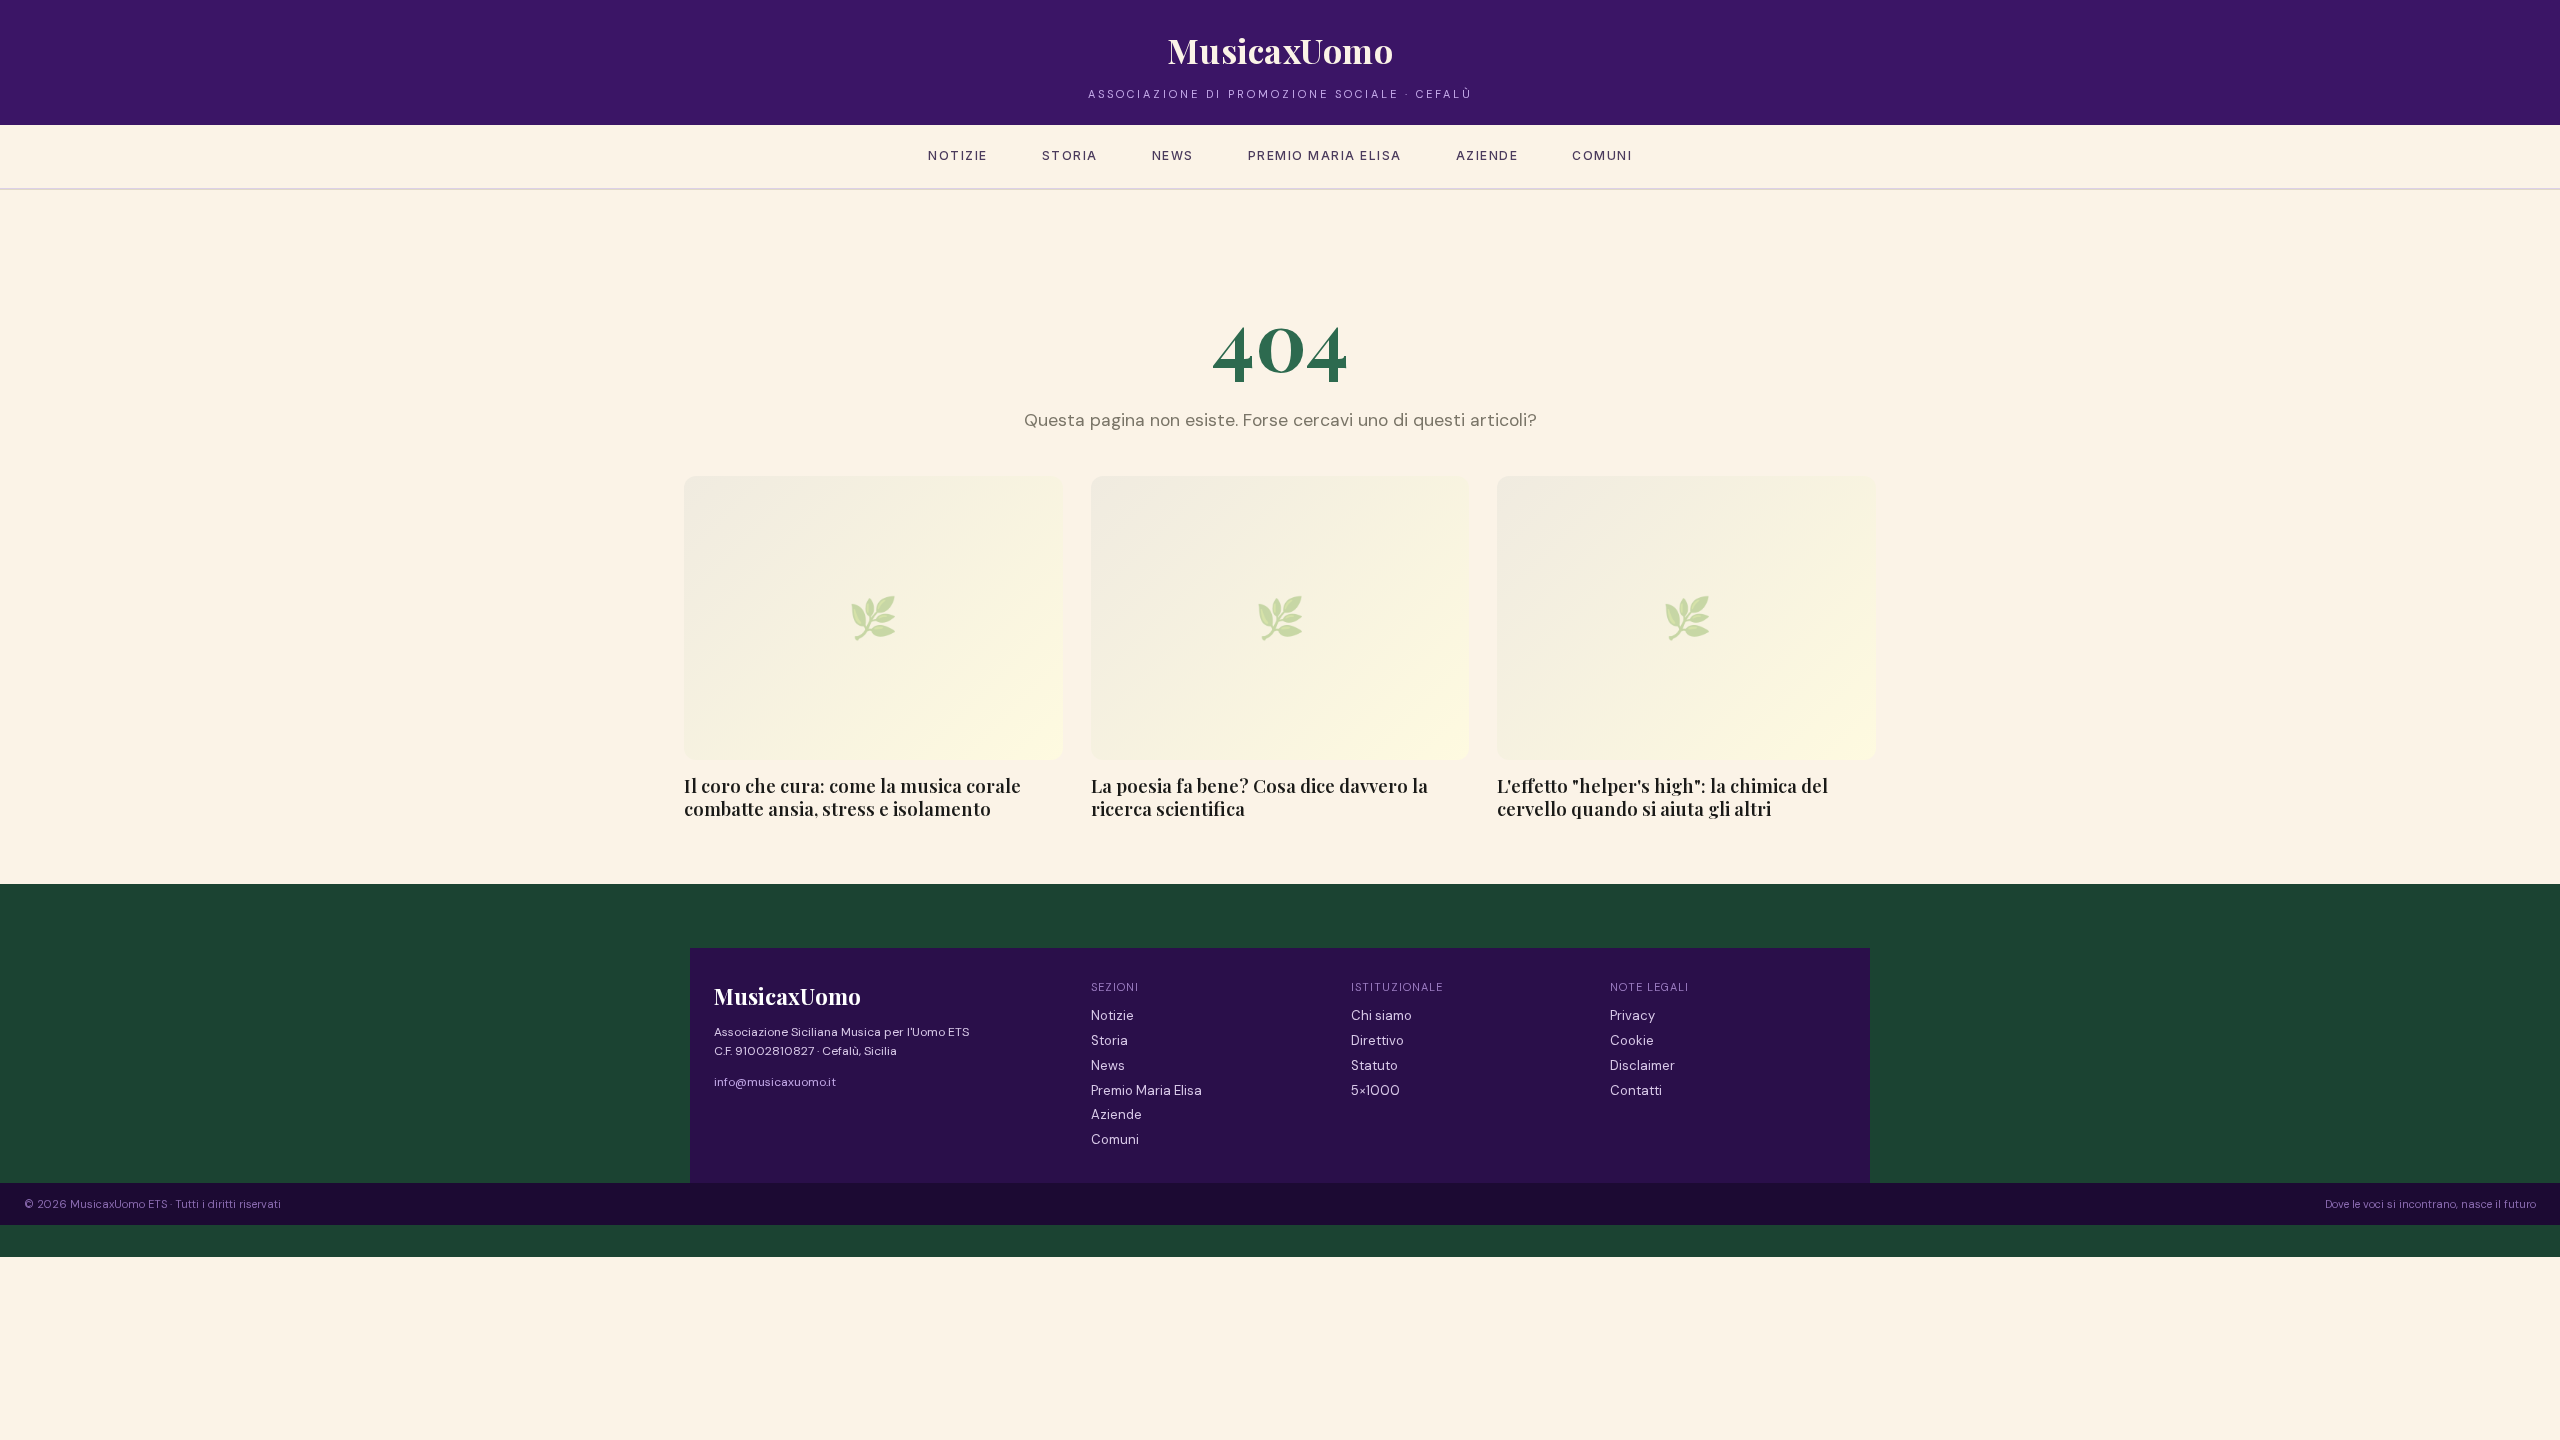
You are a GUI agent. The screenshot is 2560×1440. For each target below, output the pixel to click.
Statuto (1374, 1065)
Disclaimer (1642, 1065)
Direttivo (1377, 1040)
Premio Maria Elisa (1325, 155)
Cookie (1632, 1040)
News (1173, 155)
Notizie (958, 155)
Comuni (1602, 155)
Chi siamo (1381, 1015)
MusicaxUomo (1280, 50)
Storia (1070, 155)
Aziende (1487, 155)
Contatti (1636, 1090)
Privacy (1632, 1015)
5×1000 (1375, 1090)
